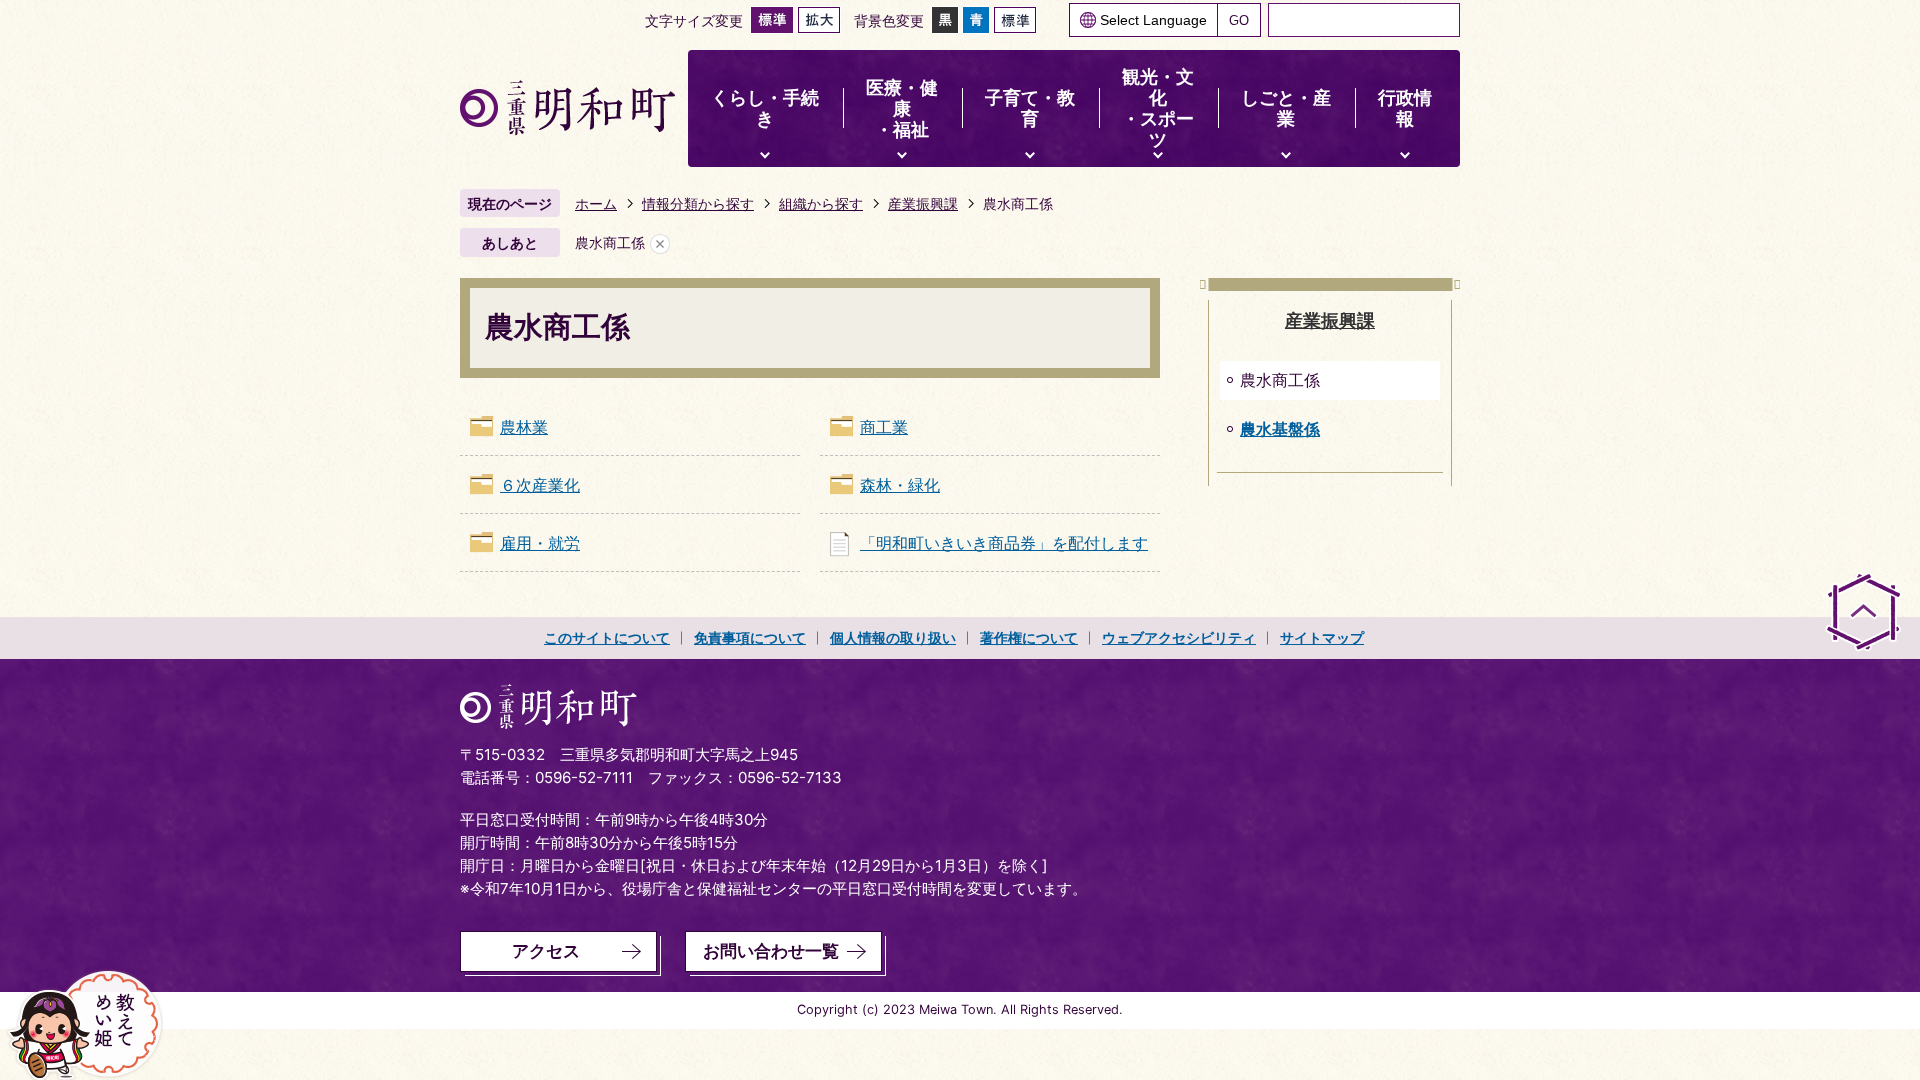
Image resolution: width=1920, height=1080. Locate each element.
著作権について (1029, 637)
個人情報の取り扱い (893, 637)
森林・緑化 (900, 485)
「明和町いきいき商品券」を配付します (1004, 543)
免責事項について (750, 637)
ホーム (596, 203)
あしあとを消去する (660, 243)
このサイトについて (607, 637)
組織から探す (821, 203)
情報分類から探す (698, 203)
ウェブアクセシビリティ (1179, 637)
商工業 (884, 427)
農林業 (524, 427)
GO (1239, 20)
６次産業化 (540, 485)
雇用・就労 (540, 543)
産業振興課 (923, 203)
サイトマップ (1322, 637)
